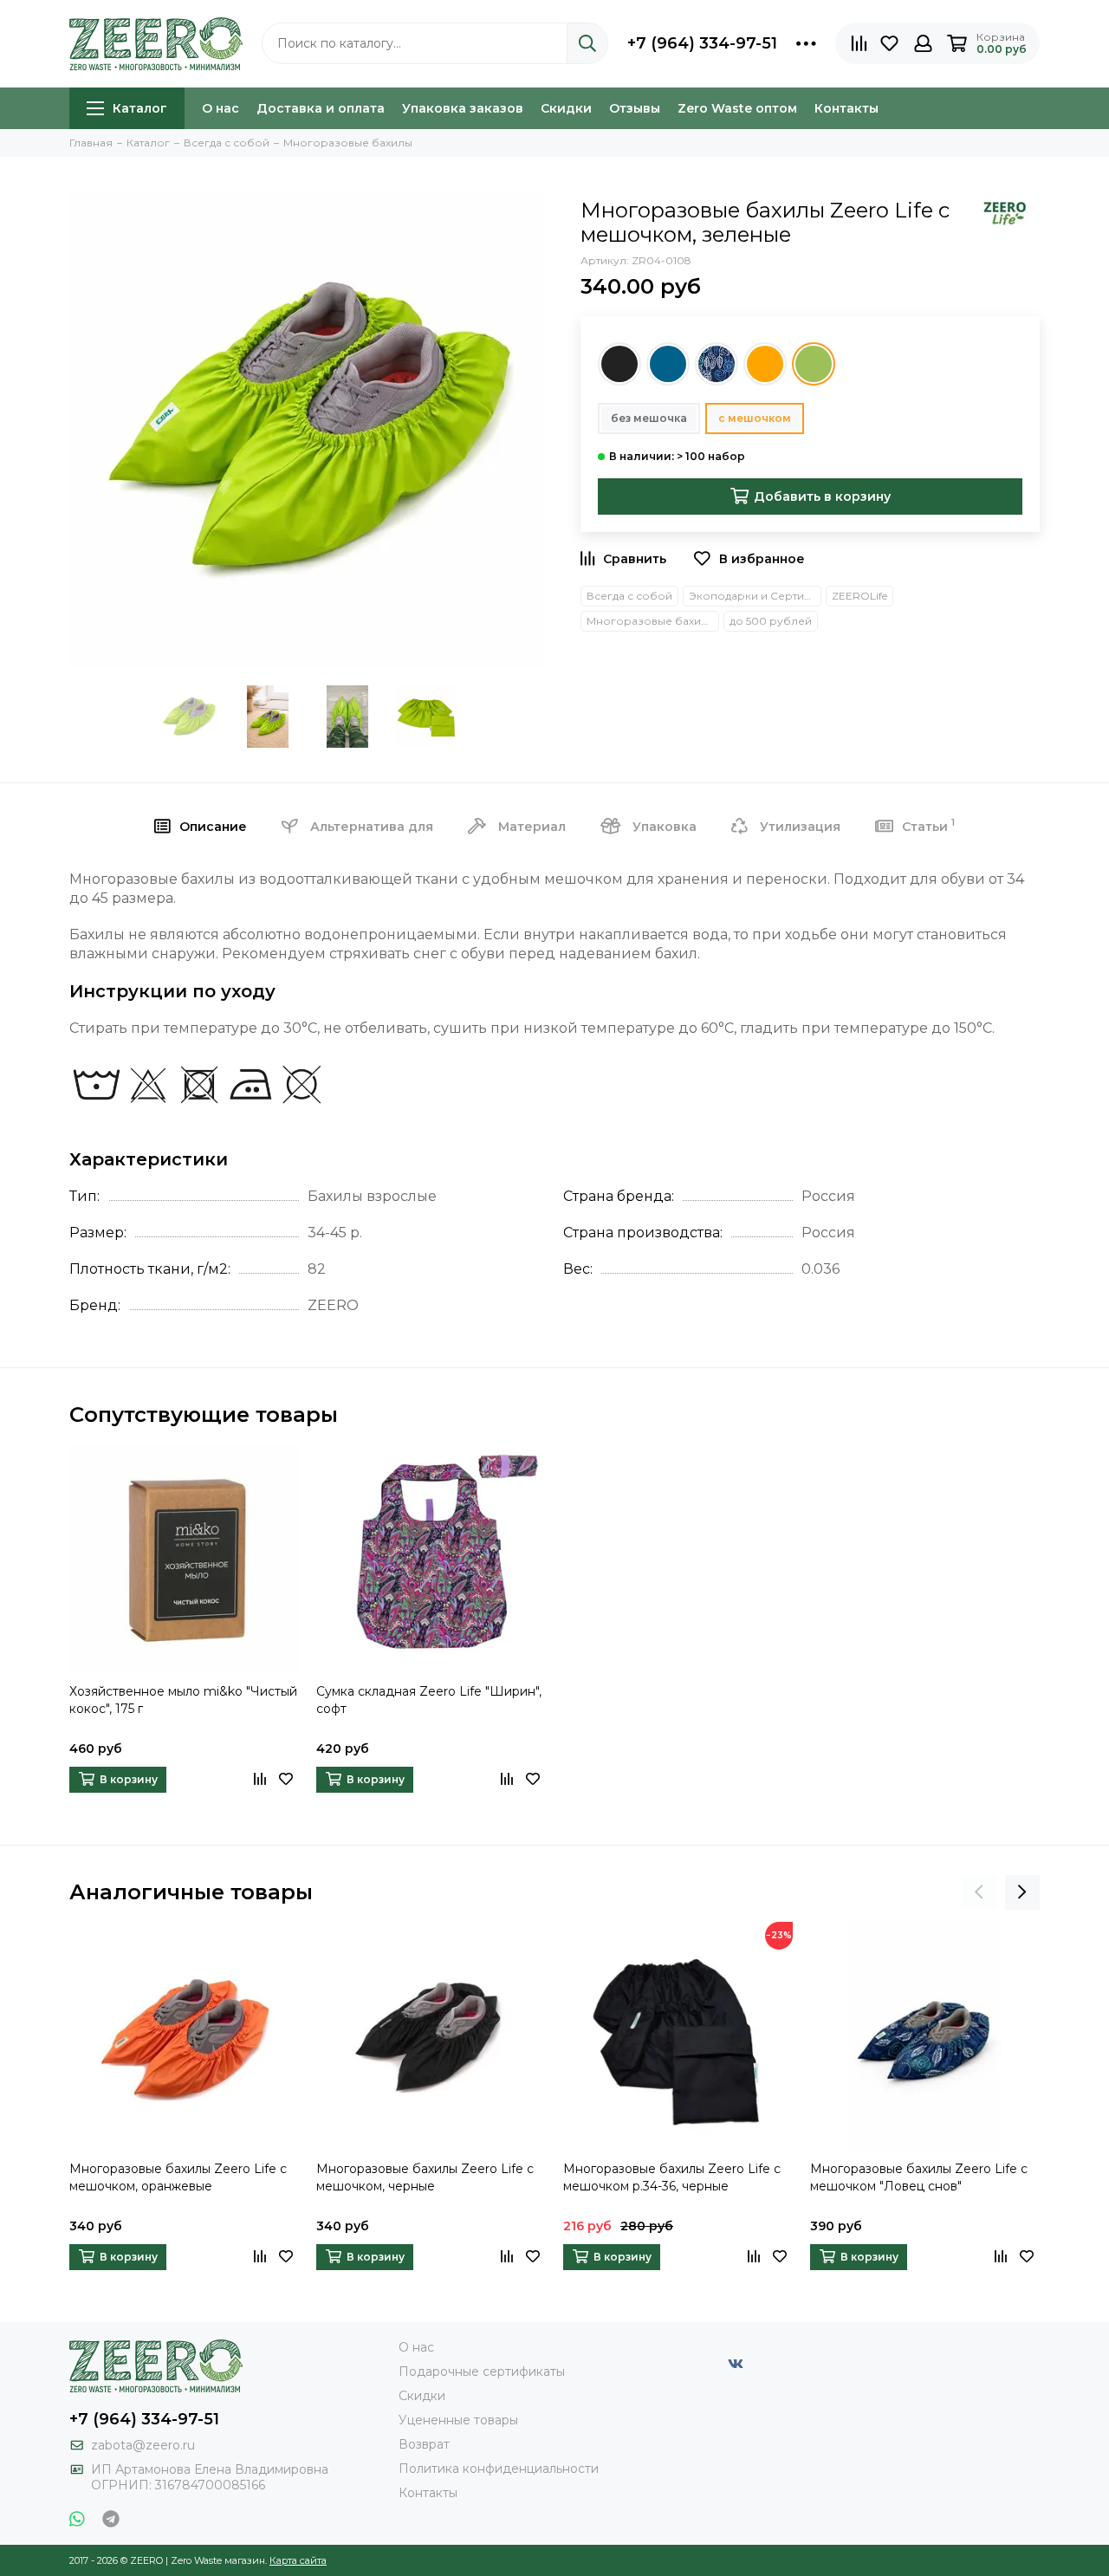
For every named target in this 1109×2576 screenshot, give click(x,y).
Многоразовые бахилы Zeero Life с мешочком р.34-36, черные (672, 2177)
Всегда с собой (629, 596)
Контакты (846, 108)
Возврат (424, 2444)
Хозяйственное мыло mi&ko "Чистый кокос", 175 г (183, 1700)
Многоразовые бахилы (651, 621)
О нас (221, 108)
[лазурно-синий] (668, 364)
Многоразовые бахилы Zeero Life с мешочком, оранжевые (178, 2177)
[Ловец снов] (717, 364)
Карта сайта (298, 2560)
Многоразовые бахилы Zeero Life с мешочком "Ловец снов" (919, 2177)
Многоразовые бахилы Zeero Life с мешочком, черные (425, 2177)
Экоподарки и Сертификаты (755, 596)
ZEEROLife (859, 596)
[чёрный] (619, 364)
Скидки (566, 108)
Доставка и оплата (321, 108)
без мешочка (649, 418)
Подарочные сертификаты (482, 2372)
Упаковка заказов (463, 108)
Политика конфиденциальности (499, 2469)
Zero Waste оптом (737, 108)
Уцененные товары (458, 2420)
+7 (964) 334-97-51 (702, 43)
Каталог (140, 108)
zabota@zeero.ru (143, 2445)
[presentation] (979, 1892)
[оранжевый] (765, 364)
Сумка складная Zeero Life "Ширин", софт (429, 1700)
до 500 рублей (771, 621)
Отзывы (635, 108)
